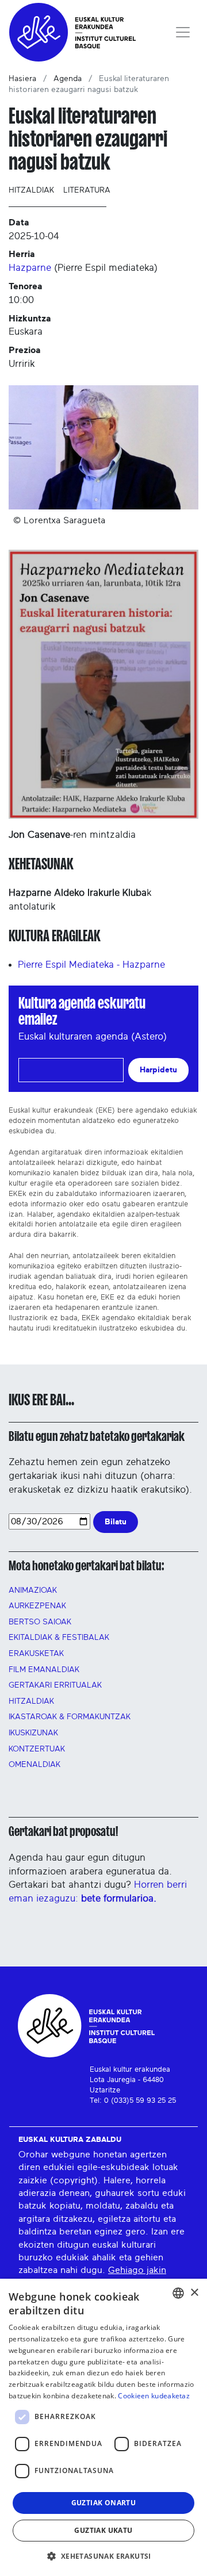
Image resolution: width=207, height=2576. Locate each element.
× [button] (194, 2293)
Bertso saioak (40, 1622)
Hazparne (30, 268)
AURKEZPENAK (37, 1606)
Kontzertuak (37, 1749)
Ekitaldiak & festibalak (59, 1638)
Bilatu (116, 1522)
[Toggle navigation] (183, 32)
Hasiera (22, 79)
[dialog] (103, 2427)
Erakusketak (36, 1654)
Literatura (87, 190)
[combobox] (178, 2293)
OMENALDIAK (34, 1765)
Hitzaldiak (31, 190)
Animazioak (33, 1590)
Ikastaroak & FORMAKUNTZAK (70, 1717)
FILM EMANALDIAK (44, 1670)
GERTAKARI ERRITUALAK (55, 1685)
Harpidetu (158, 1070)
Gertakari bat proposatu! (63, 1831)
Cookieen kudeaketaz (154, 2396)
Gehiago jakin (137, 2270)
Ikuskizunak (33, 1733)
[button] (103, 2556)
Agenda (68, 79)
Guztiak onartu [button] (104, 2503)
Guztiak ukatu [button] (103, 2530)
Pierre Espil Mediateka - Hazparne (91, 965)
